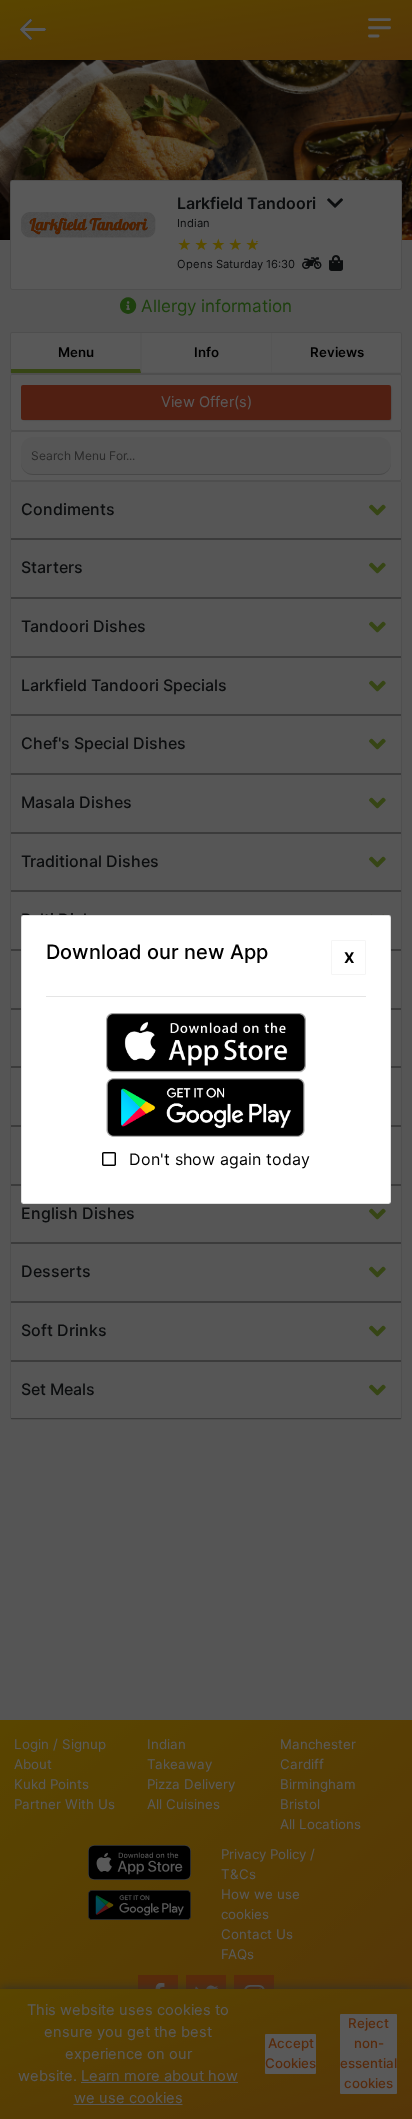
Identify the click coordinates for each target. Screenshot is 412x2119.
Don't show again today (217, 1159)
